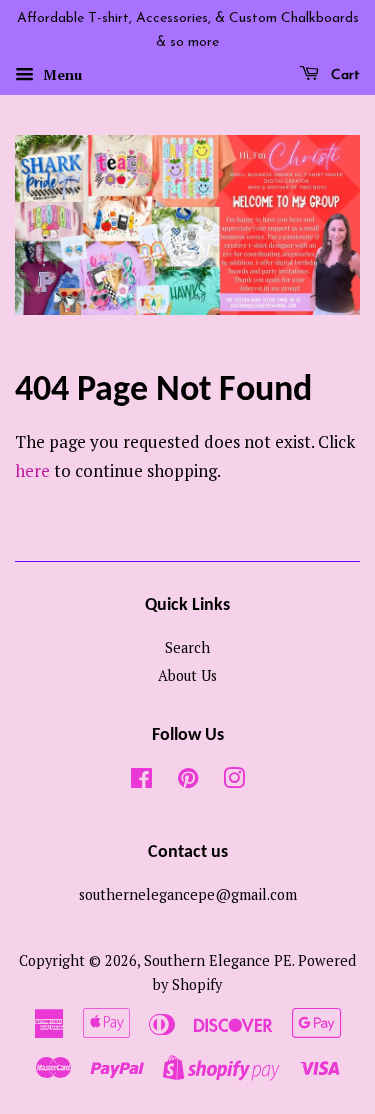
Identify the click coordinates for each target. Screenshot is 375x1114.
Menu (60, 74)
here (32, 470)
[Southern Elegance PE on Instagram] (234, 781)
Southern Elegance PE (218, 960)
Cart (343, 75)
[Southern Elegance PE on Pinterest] (188, 781)
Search (187, 647)
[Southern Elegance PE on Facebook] (141, 781)
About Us (187, 675)
